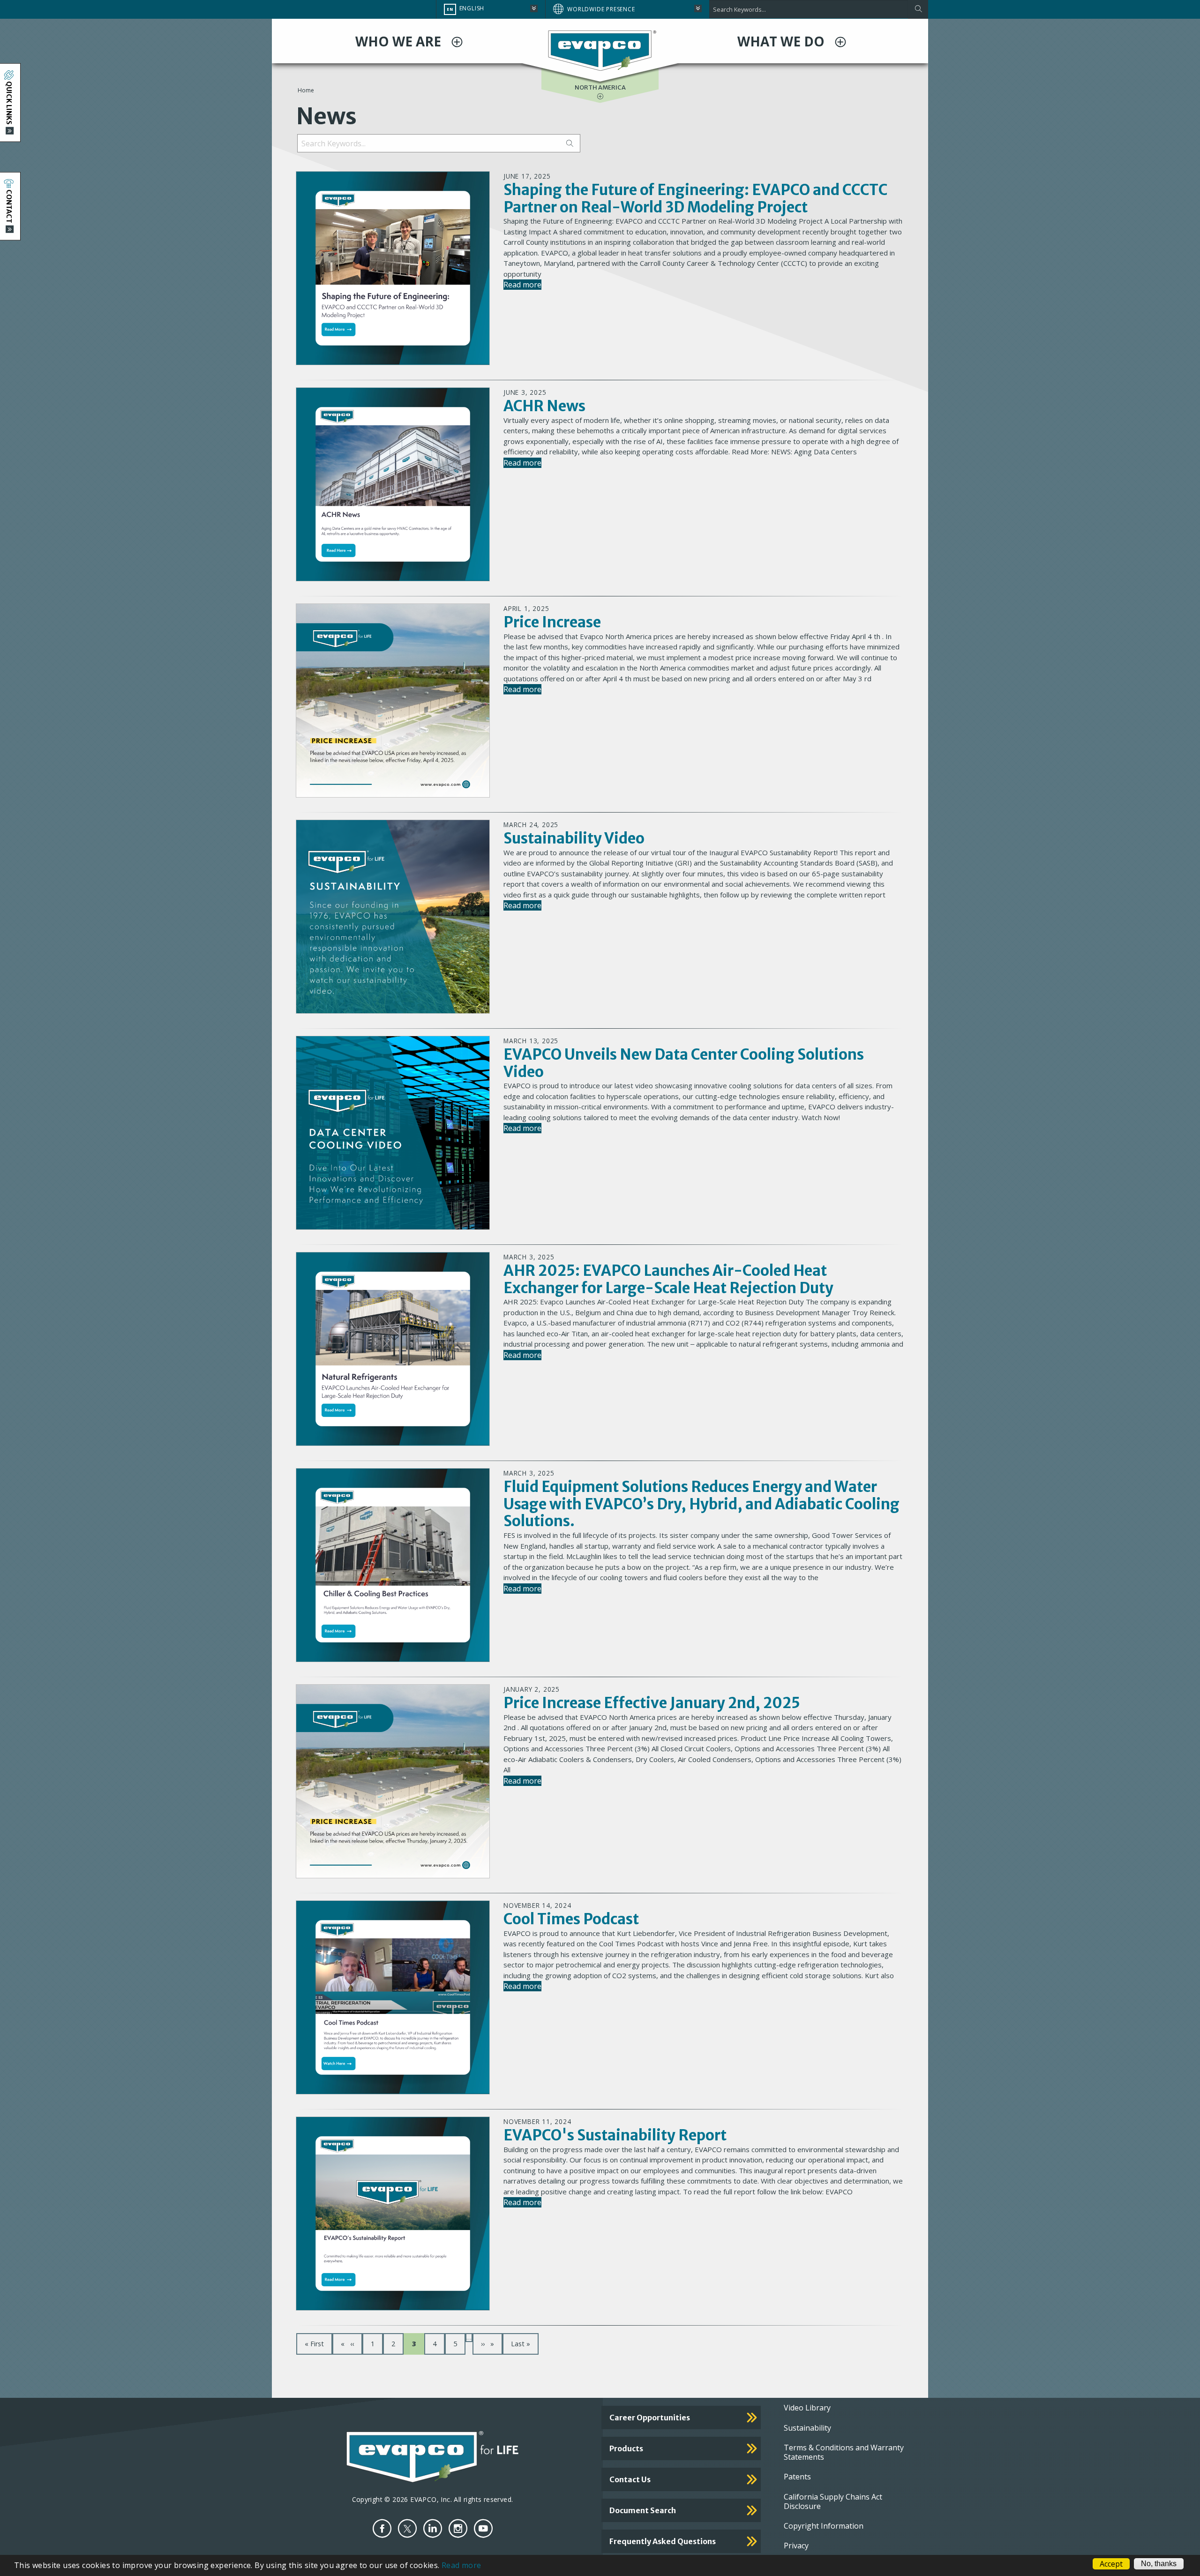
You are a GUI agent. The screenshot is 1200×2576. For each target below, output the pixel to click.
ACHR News (544, 406)
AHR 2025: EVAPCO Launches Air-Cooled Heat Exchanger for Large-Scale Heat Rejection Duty (668, 1279)
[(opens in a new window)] (382, 2528)
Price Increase (552, 622)
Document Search (643, 2510)
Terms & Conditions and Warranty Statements (844, 2452)
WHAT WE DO (783, 41)
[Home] (600, 50)
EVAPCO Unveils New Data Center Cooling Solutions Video (684, 1063)
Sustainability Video (574, 838)
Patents (797, 2477)
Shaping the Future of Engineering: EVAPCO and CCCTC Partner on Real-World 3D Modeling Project (695, 198)
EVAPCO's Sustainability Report (615, 2135)
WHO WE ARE (400, 41)
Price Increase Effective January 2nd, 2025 (652, 1703)
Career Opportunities (650, 2418)
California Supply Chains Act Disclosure (833, 2501)
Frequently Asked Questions (663, 2541)
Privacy (796, 2546)
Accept (1111, 2564)
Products (626, 2448)
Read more (522, 285)
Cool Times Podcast (571, 1919)
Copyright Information (824, 2526)
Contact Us (630, 2479)
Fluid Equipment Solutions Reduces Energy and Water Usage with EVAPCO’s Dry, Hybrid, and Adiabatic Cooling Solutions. (701, 1504)
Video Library (807, 2408)
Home (306, 90)
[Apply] (918, 9)
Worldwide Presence (601, 9)
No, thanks (1159, 2564)
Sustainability (807, 2428)
